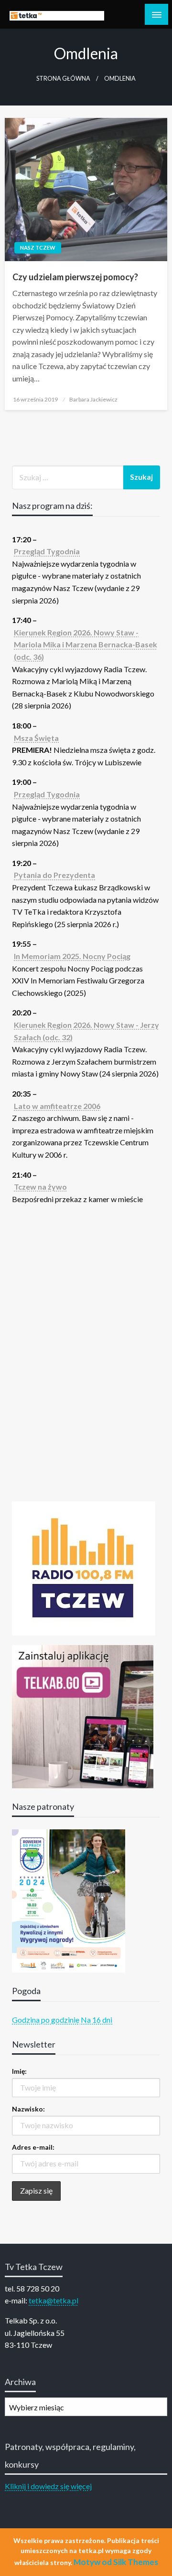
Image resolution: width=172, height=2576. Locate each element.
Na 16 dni (97, 2020)
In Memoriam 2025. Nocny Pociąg (72, 956)
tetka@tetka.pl (54, 2300)
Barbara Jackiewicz (93, 399)
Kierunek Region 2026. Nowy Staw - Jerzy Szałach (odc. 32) (86, 1031)
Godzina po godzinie (46, 2020)
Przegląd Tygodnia (47, 551)
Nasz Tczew (38, 248)
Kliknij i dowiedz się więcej (48, 2486)
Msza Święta (36, 738)
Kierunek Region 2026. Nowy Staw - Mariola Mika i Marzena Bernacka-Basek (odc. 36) (86, 644)
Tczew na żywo (40, 1187)
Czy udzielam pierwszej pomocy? (75, 277)
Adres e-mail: (33, 2147)
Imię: (19, 2071)
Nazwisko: (28, 2109)
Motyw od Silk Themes (116, 2562)
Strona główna (63, 79)
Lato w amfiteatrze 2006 (57, 1106)
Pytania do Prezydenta (54, 875)
